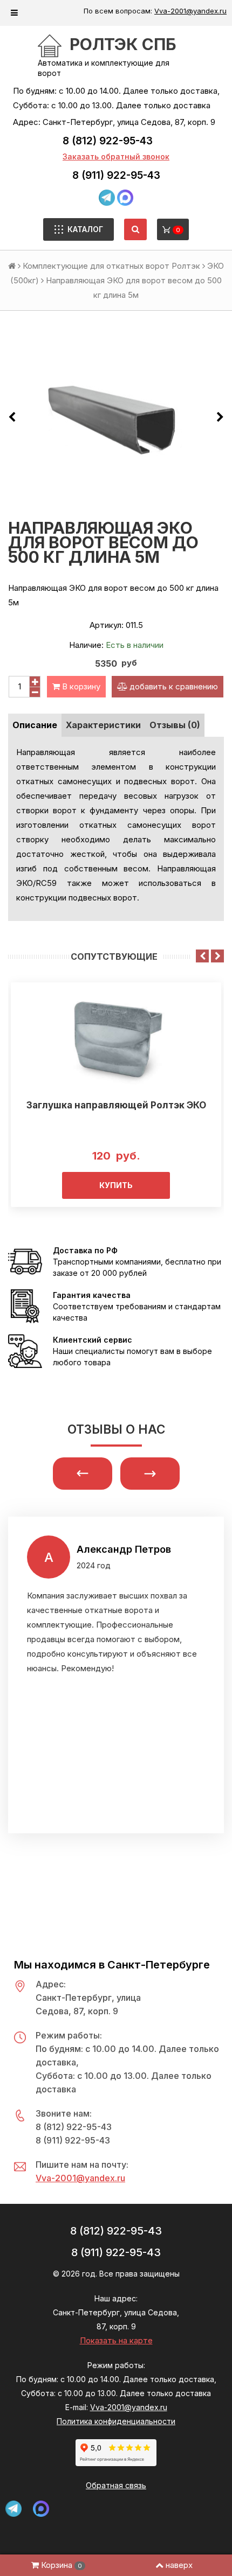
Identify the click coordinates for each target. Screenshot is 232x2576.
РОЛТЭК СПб (123, 44)
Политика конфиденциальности (116, 2421)
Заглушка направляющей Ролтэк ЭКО (116, 1105)
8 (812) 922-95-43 (108, 141)
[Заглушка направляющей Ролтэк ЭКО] (116, 1039)
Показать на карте (116, 2340)
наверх (179, 2565)
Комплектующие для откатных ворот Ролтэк (111, 266)
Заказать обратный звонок (116, 156)
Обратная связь (116, 2485)
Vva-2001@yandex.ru (190, 11)
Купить (116, 1185)
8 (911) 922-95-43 (116, 175)
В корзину (80, 686)
